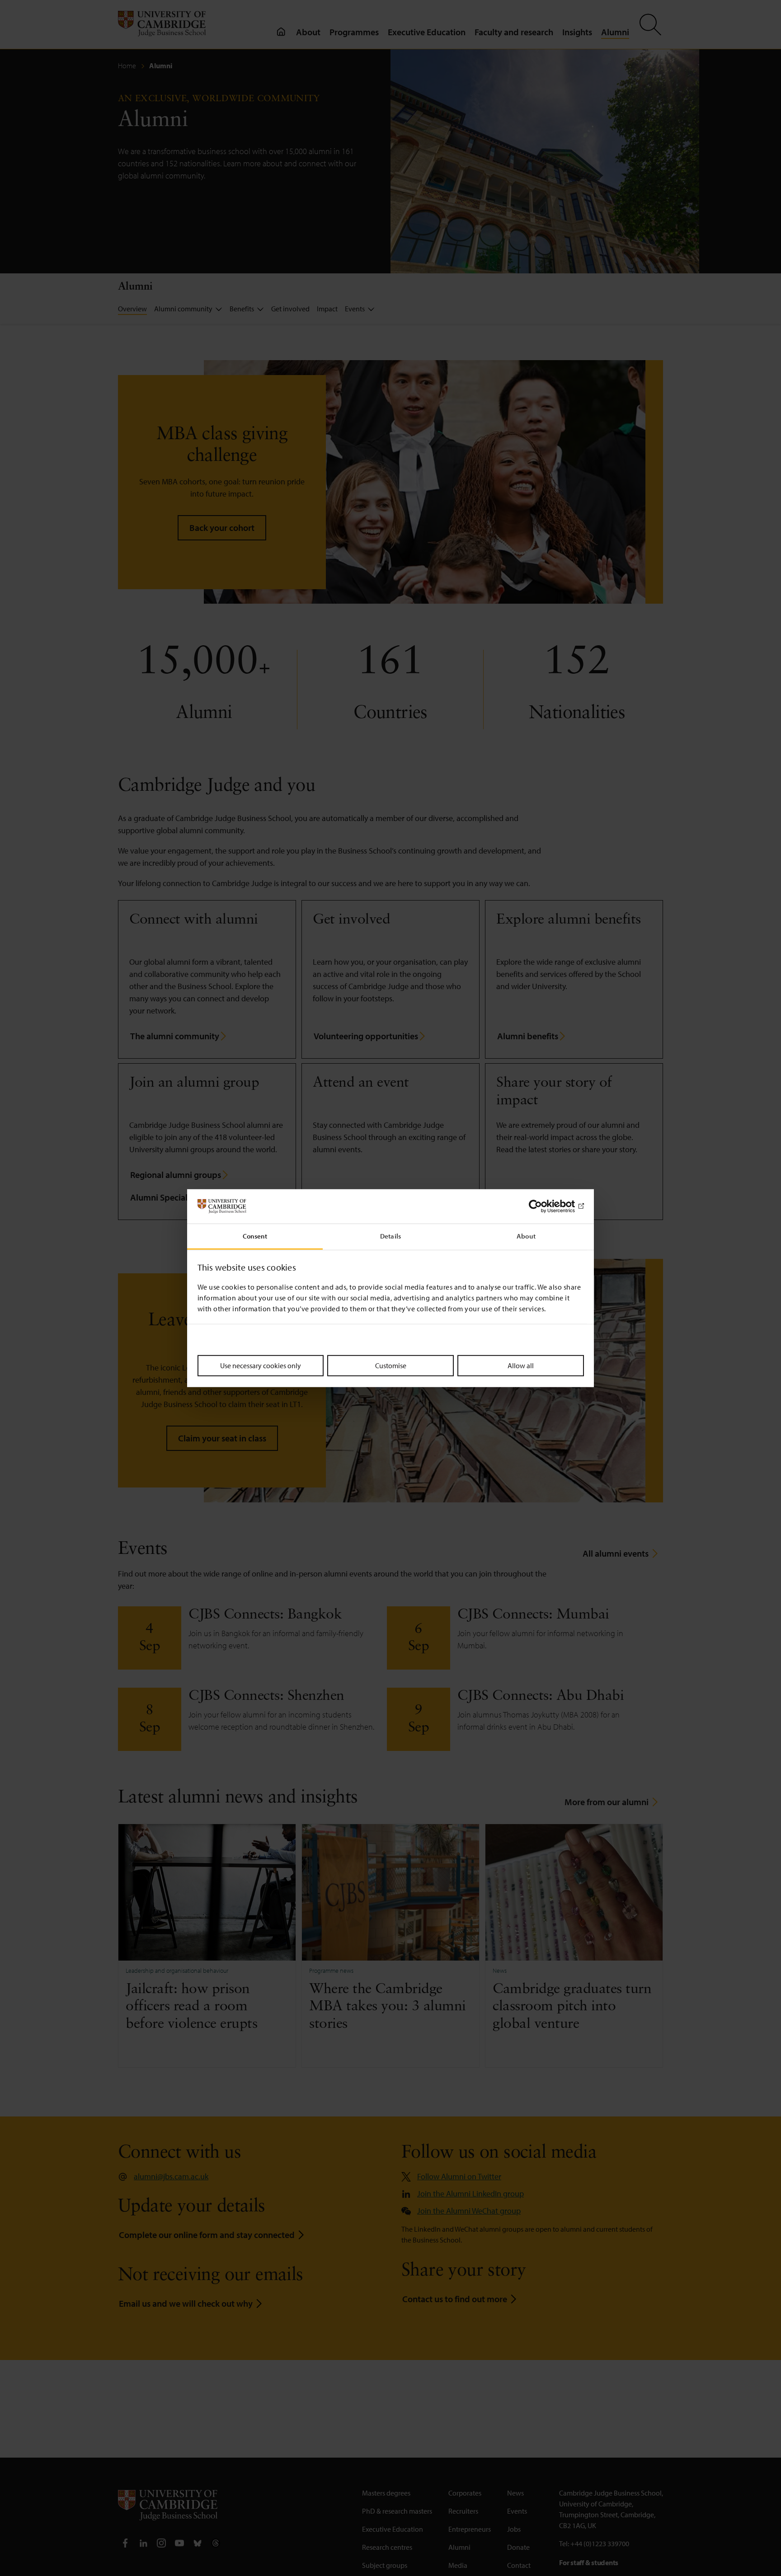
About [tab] (526, 1236)
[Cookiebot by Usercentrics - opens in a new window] (544, 1206)
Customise (391, 1365)
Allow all (521, 1365)
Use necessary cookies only (261, 1365)
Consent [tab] (255, 1236)
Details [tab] (390, 1236)
